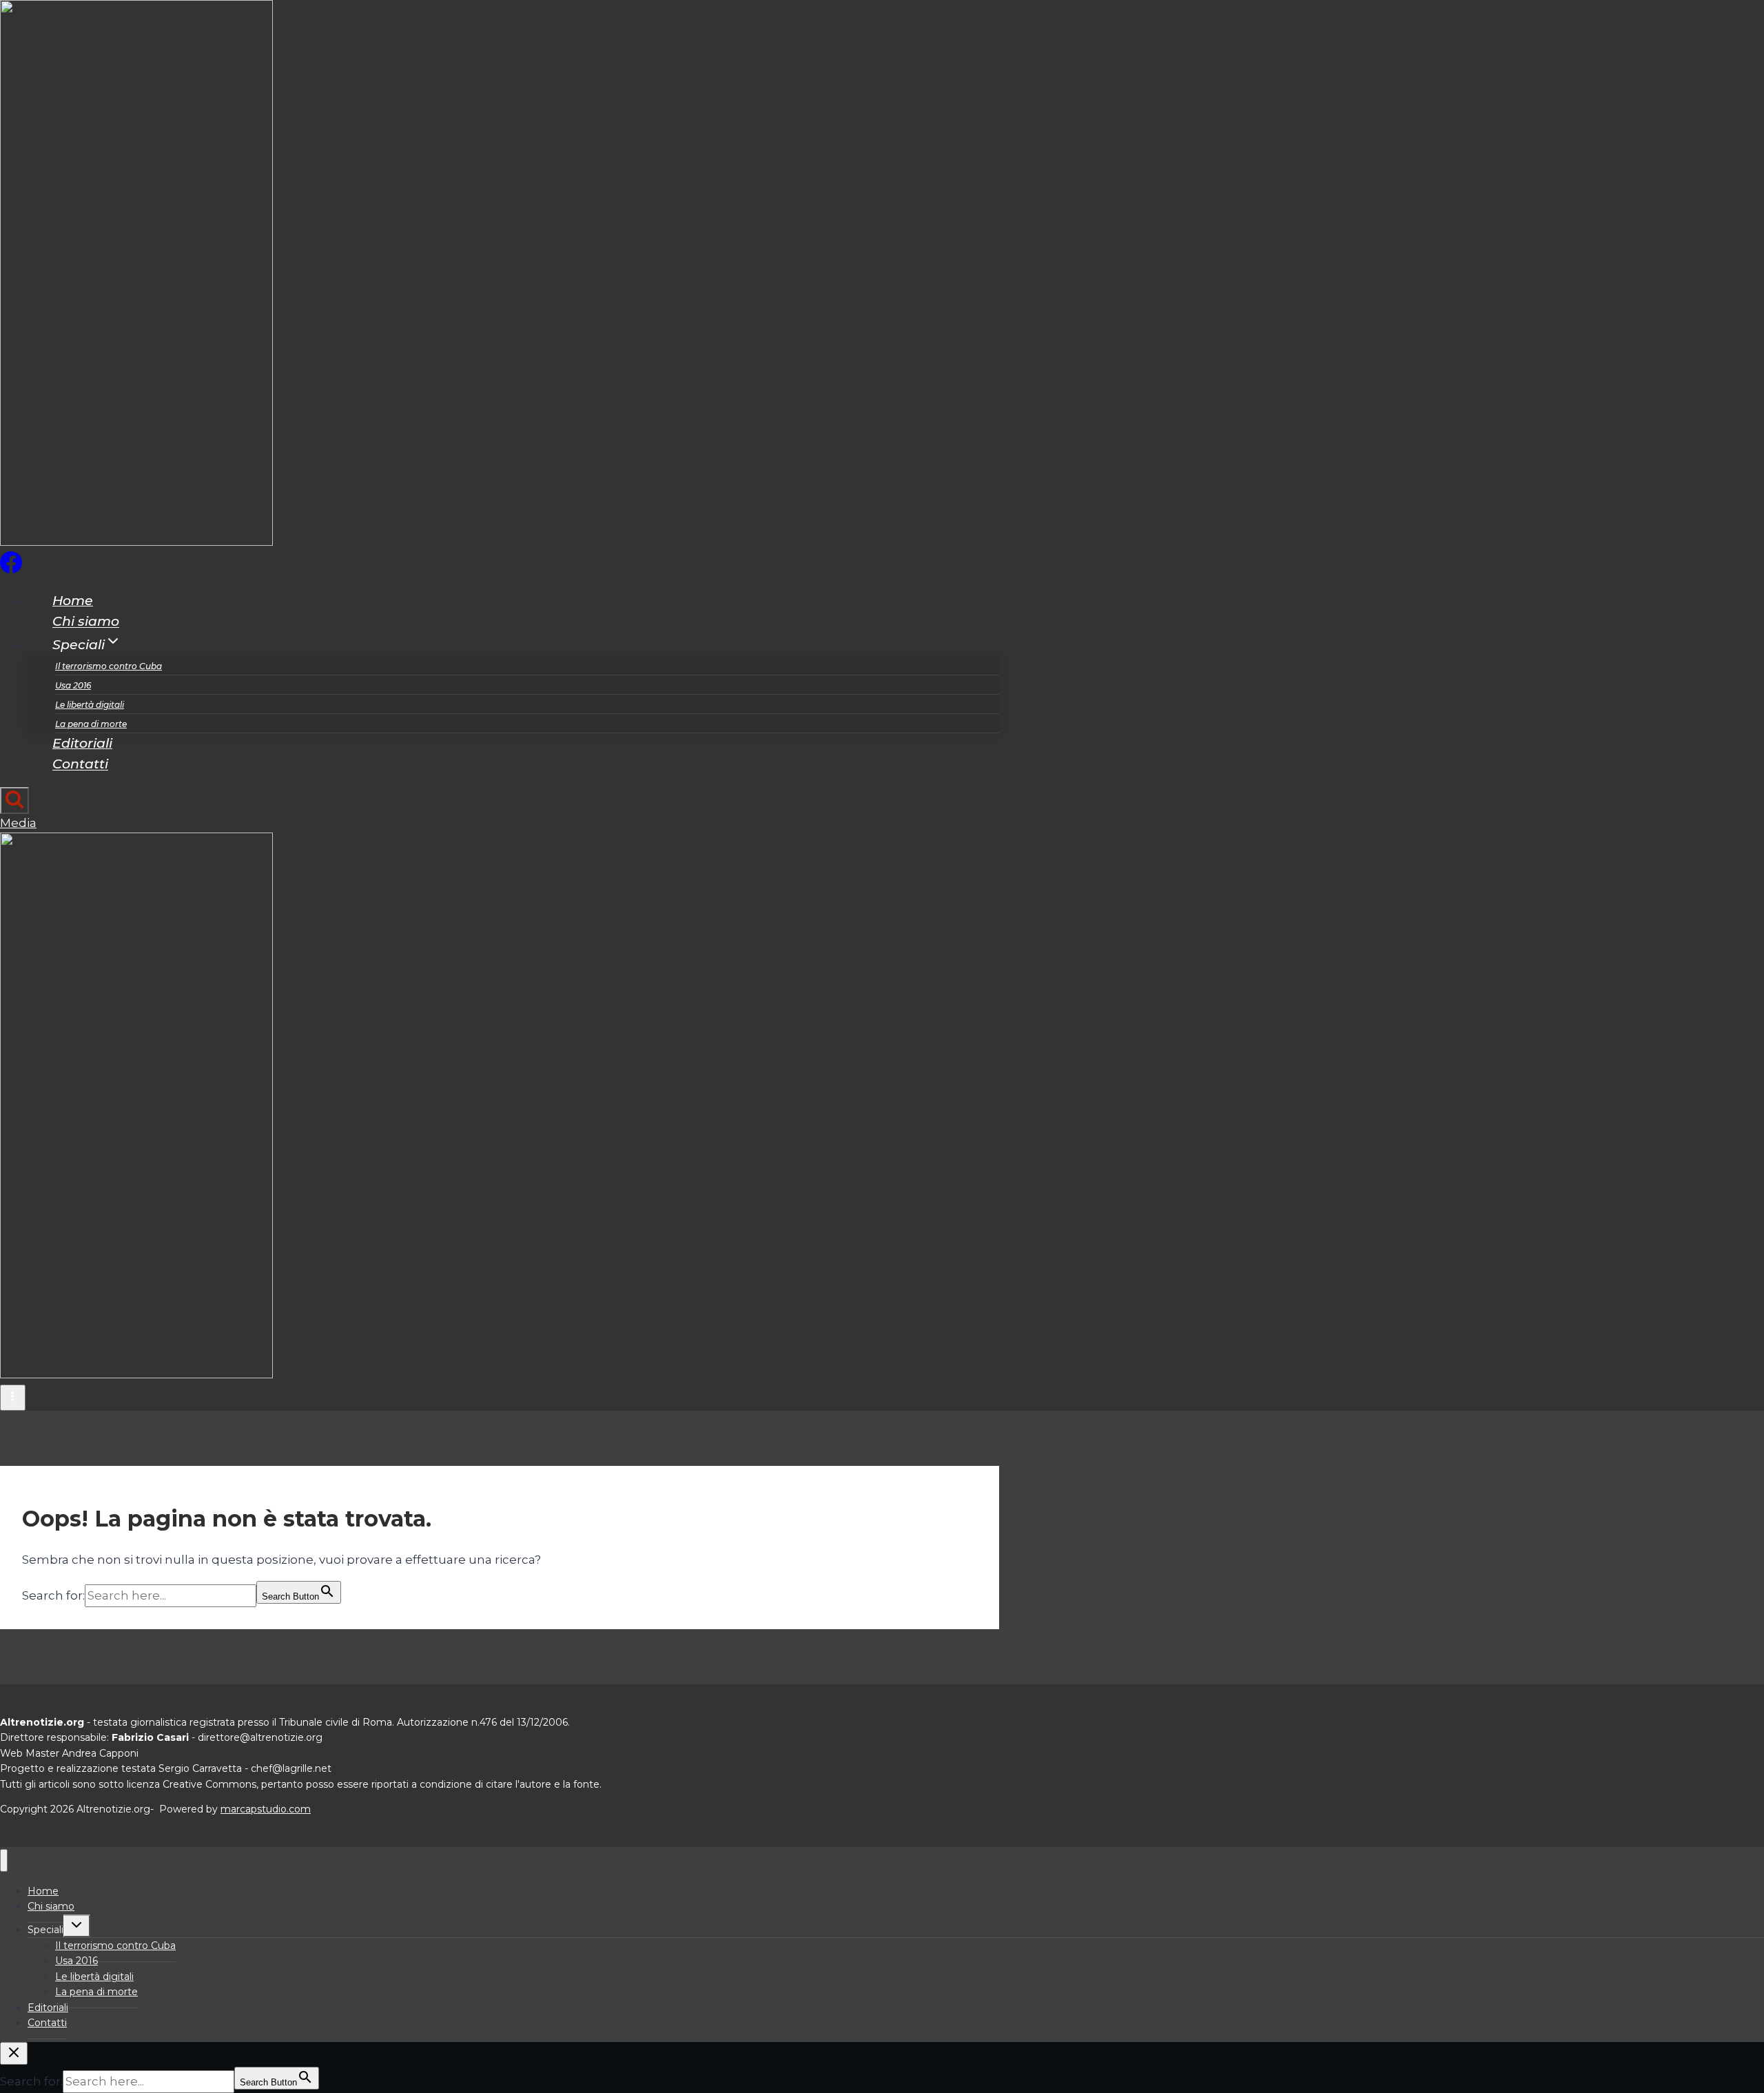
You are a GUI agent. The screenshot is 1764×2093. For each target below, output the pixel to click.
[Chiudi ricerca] (14, 2053)
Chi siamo (86, 622)
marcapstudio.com (266, 1809)
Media (18, 823)
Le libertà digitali (90, 705)
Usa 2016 (73, 685)
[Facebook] (11, 569)
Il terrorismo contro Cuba (109, 666)
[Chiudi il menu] (4, 1860)
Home (73, 601)
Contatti (80, 765)
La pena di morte (91, 724)
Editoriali (82, 743)
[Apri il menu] (13, 1398)
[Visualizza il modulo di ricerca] (14, 800)
